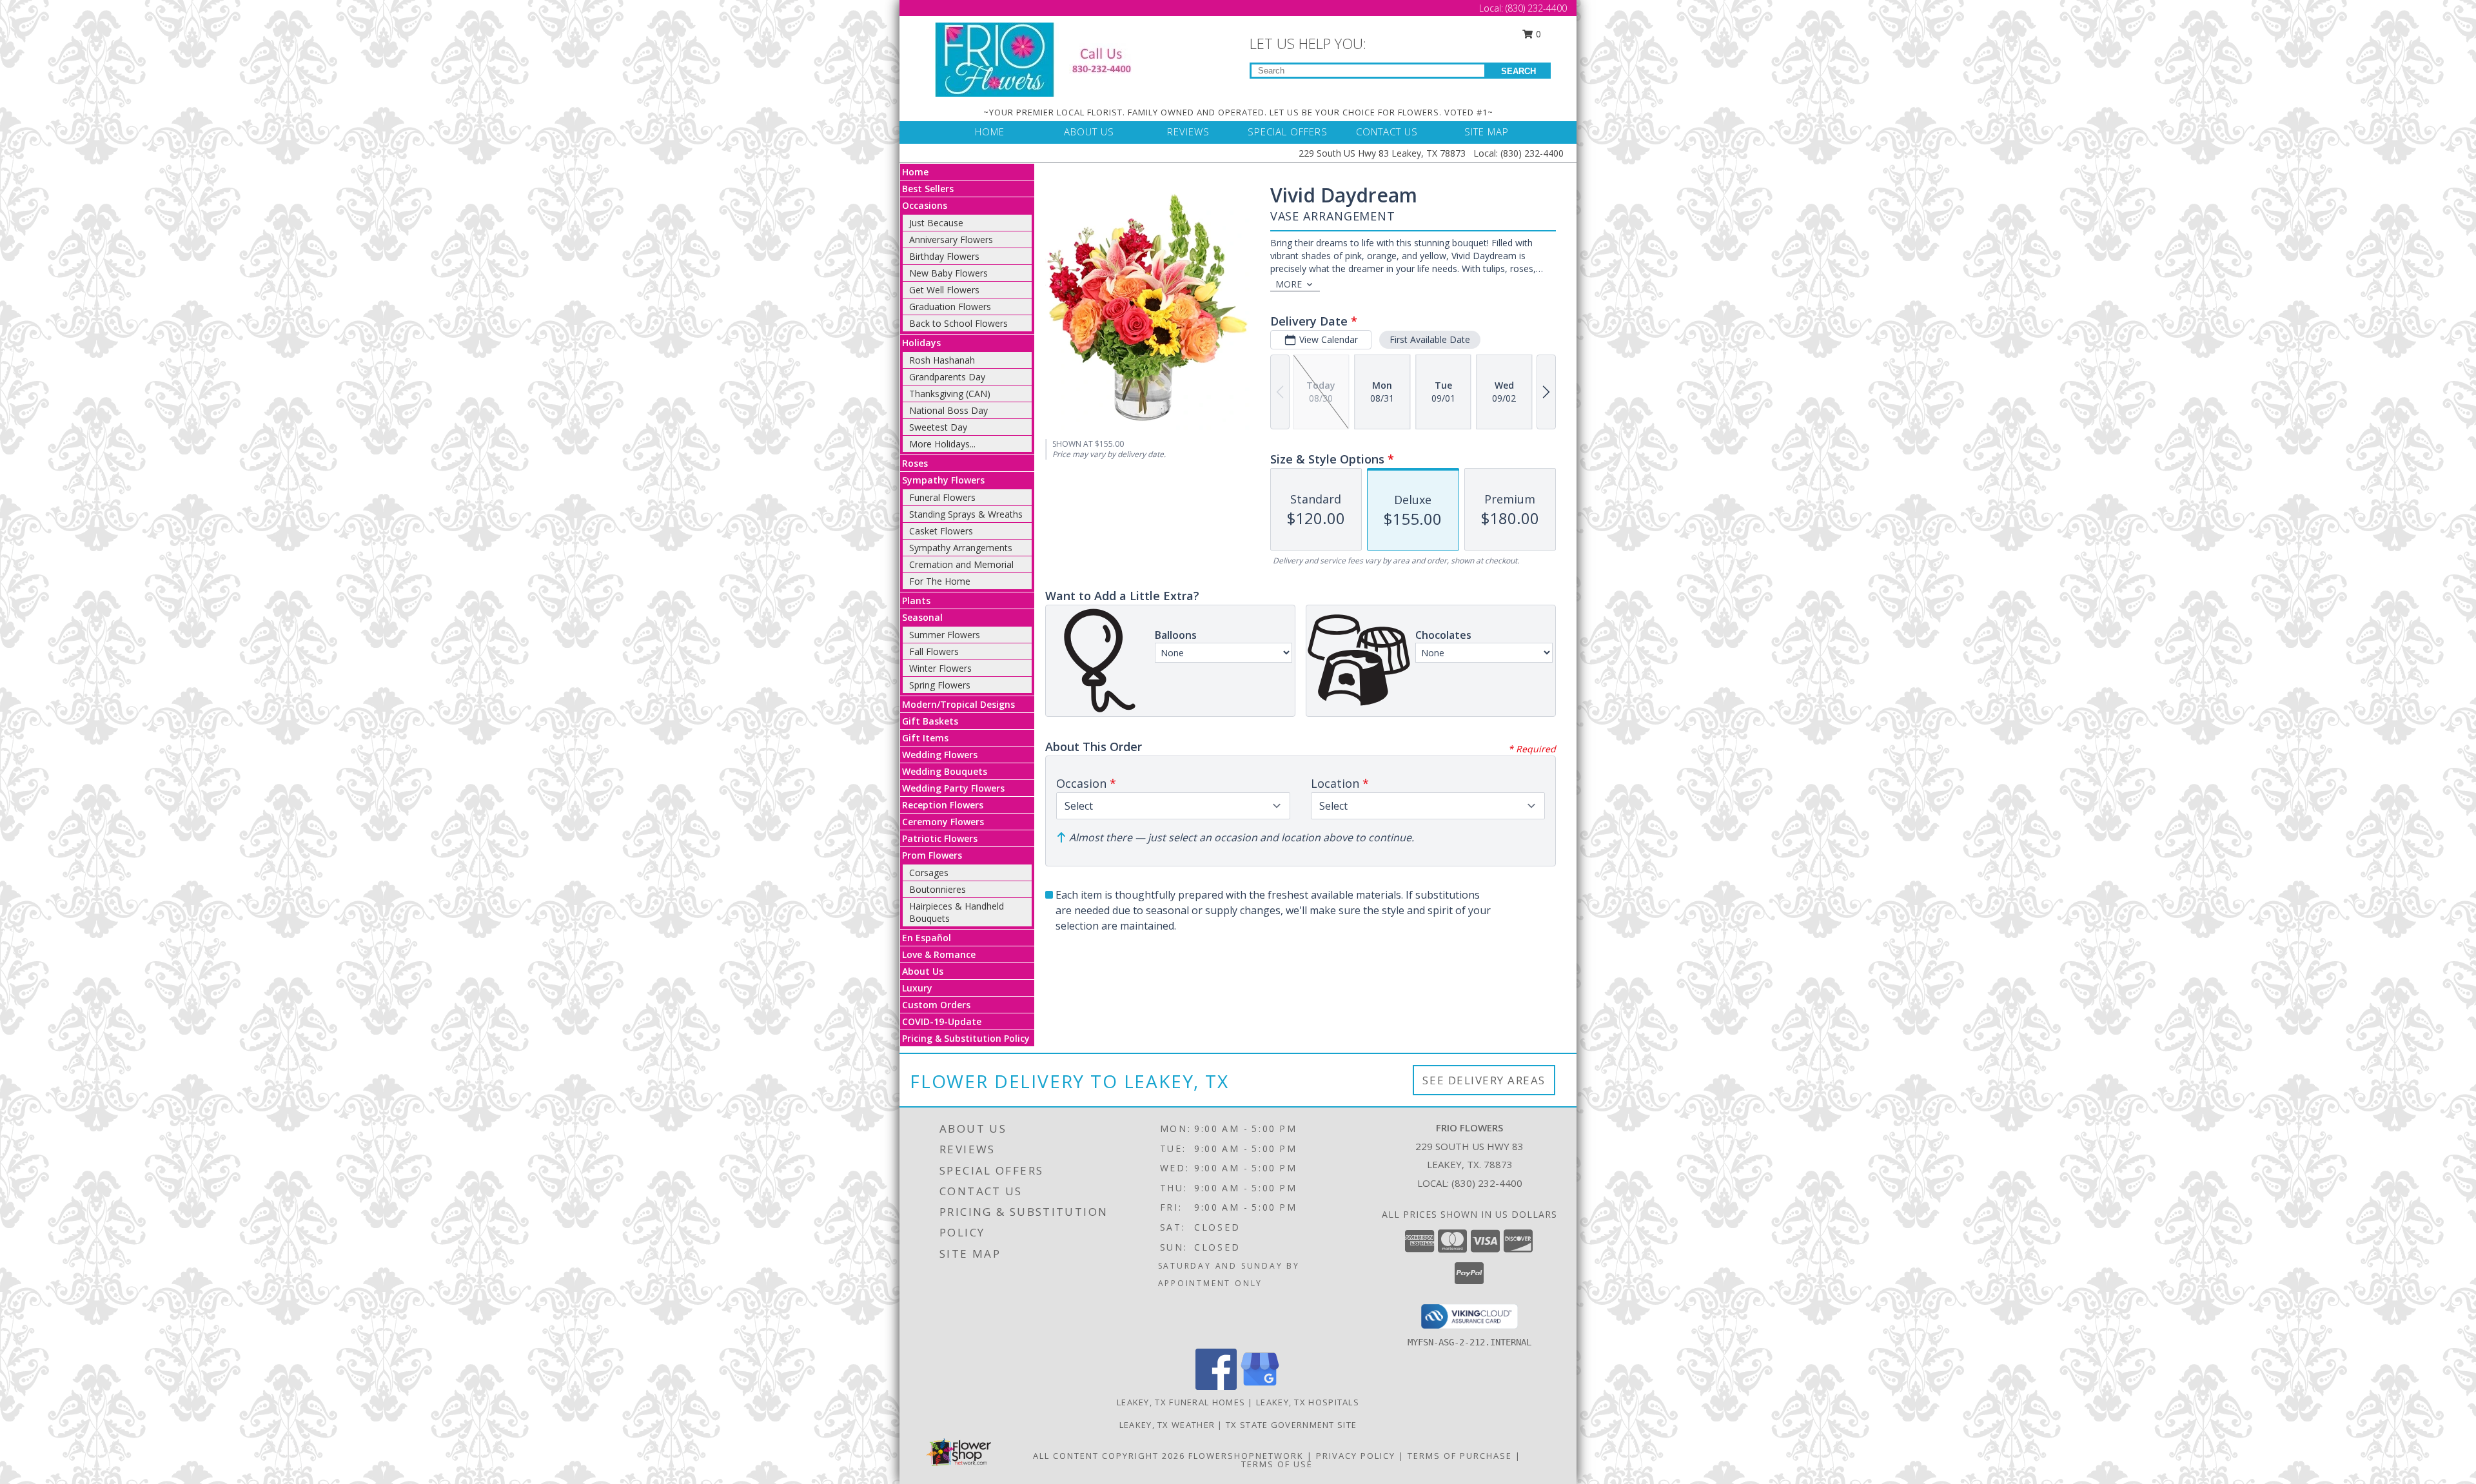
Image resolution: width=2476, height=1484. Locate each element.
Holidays (921, 343)
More (1289, 284)
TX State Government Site (1291, 1425)
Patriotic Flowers (940, 838)
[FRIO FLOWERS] (1043, 58)
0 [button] (1537, 34)
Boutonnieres (938, 889)
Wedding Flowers (940, 755)
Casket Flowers (941, 531)
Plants (916, 600)
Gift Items (925, 738)
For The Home (940, 581)
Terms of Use (1277, 1464)
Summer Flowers (945, 635)
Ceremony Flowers (943, 822)
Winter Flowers (940, 668)
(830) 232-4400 (1536, 8)
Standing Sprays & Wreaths (966, 514)
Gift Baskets (930, 721)
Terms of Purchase (1460, 1456)
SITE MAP (1487, 132)
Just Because (936, 223)
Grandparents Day (947, 377)
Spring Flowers (940, 685)
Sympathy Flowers (943, 480)
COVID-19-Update (942, 1021)
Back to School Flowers (958, 323)
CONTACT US (1387, 132)
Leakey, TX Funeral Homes (1181, 1402)
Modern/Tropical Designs (958, 704)
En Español (927, 938)
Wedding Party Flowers (953, 788)
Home (915, 172)
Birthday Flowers (944, 256)
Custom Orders (936, 1005)
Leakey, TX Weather (1167, 1425)
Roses (915, 463)
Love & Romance (939, 954)
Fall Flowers (934, 651)
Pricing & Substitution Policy (966, 1038)
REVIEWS (1188, 132)
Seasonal (922, 617)
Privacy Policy (1356, 1456)
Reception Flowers (943, 805)
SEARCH (1518, 71)
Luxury (917, 988)
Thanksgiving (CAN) (950, 394)
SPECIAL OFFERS (1288, 132)
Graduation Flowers (950, 307)
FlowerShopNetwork (1246, 1456)
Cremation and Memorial (961, 564)
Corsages (929, 873)
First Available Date (1430, 339)
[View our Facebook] (1216, 1386)
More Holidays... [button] (942, 444)
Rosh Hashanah (942, 360)
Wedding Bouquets (945, 771)
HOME (990, 132)
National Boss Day (948, 410)
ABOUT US (1089, 132)
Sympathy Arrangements (961, 548)
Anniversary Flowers (951, 239)
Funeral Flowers (942, 497)
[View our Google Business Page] (1260, 1386)
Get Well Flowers (944, 290)
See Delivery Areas (1484, 1080)
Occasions (925, 205)
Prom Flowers (932, 855)
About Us (923, 971)
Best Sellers (928, 189)
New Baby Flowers (948, 273)
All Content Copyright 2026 (1109, 1456)
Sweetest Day (938, 427)
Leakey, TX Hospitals (1308, 1402)
